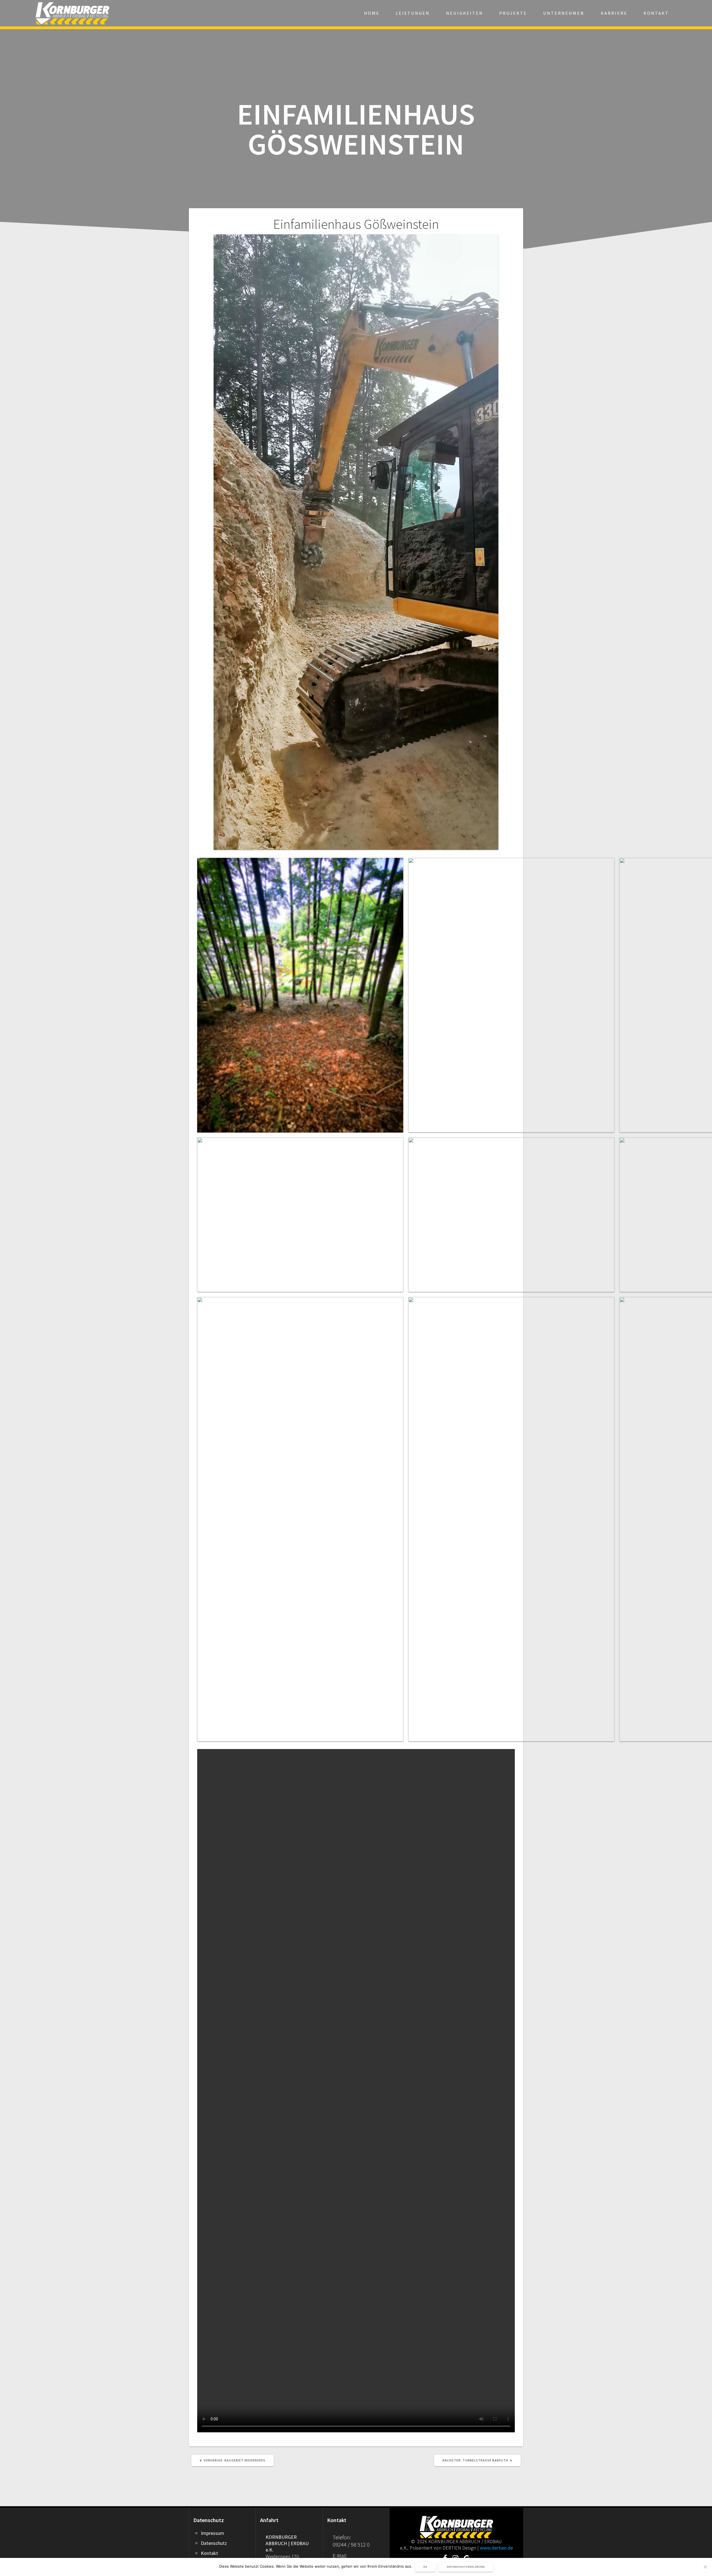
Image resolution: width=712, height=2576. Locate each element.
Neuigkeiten (465, 13)
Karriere (614, 13)
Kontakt (656, 13)
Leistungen (413, 13)
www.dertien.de (496, 2548)
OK (425, 2567)
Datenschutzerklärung (466, 2567)
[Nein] (705, 2567)
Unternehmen (564, 13)
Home (372, 13)
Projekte (513, 13)
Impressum (212, 2533)
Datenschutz (214, 2543)
